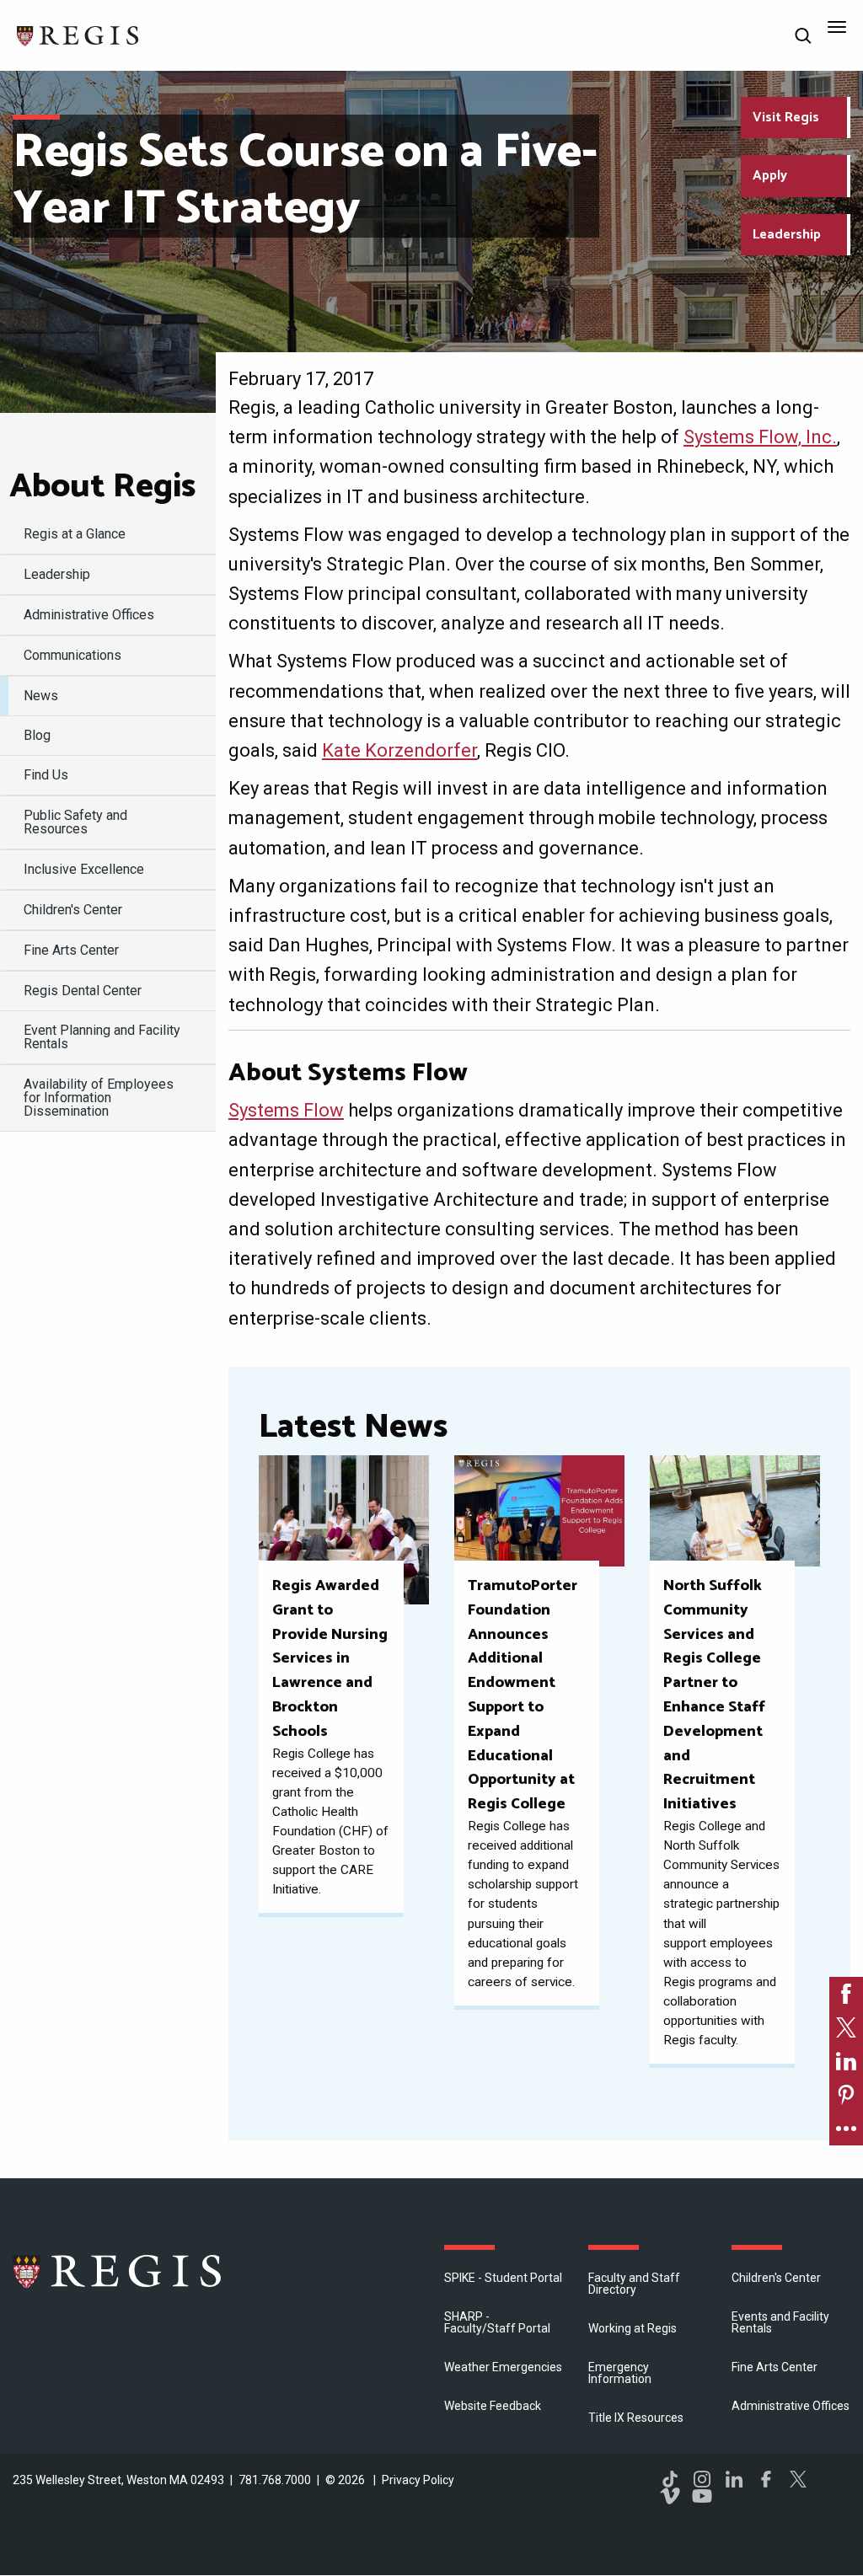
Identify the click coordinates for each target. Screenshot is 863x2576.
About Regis (102, 487)
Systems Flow (286, 1110)
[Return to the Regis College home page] (78, 34)
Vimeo (670, 2496)
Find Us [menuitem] (46, 775)
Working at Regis (633, 2328)
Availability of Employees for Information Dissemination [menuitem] (99, 1098)
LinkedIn (734, 2479)
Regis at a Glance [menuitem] (75, 534)
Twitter (798, 2479)
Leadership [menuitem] (57, 574)
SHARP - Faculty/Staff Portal (497, 2322)
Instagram (702, 2479)
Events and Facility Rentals (780, 2322)
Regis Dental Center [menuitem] (83, 991)
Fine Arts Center (775, 2367)
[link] (846, 1994)
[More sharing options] (846, 2129)
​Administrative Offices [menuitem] (89, 615)
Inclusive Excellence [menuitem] (84, 869)
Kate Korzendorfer (399, 750)
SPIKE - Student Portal (503, 2278)
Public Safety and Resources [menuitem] (75, 822)
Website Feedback (493, 2406)
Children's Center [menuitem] (73, 910)
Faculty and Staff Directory (634, 2284)
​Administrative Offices (791, 2406)
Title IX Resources (636, 2418)
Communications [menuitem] (72, 655)
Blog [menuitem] (37, 735)
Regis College (118, 2271)
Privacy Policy (418, 2480)
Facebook (766, 2479)
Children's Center (776, 2278)
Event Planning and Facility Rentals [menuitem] (102, 1037)
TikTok (670, 2479)
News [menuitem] (41, 696)
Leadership (787, 235)
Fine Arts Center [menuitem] (71, 950)
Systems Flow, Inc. (760, 437)
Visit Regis (786, 118)
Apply (770, 176)
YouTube (702, 2496)
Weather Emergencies (503, 2367)
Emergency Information (620, 2373)
